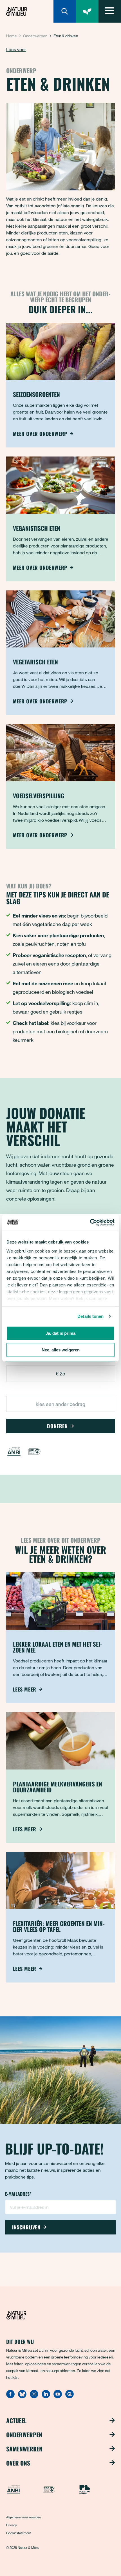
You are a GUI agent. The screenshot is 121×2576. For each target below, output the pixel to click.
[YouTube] (58, 2397)
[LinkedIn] (46, 2397)
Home (12, 36)
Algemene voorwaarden (23, 2517)
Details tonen (90, 1316)
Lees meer (25, 1689)
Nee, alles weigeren (61, 1350)
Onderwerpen (35, 36)
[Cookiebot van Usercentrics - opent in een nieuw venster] (90, 1222)
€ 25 (60, 1373)
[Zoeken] (65, 11)
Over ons (18, 2463)
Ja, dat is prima (60, 1333)
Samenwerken (24, 2449)
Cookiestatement (19, 2533)
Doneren (57, 1426)
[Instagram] (34, 2397)
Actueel (16, 2420)
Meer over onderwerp (40, 434)
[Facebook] (10, 2397)
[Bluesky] (22, 2397)
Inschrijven (26, 2227)
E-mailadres (18, 2194)
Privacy (12, 2525)
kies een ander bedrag (60, 1404)
